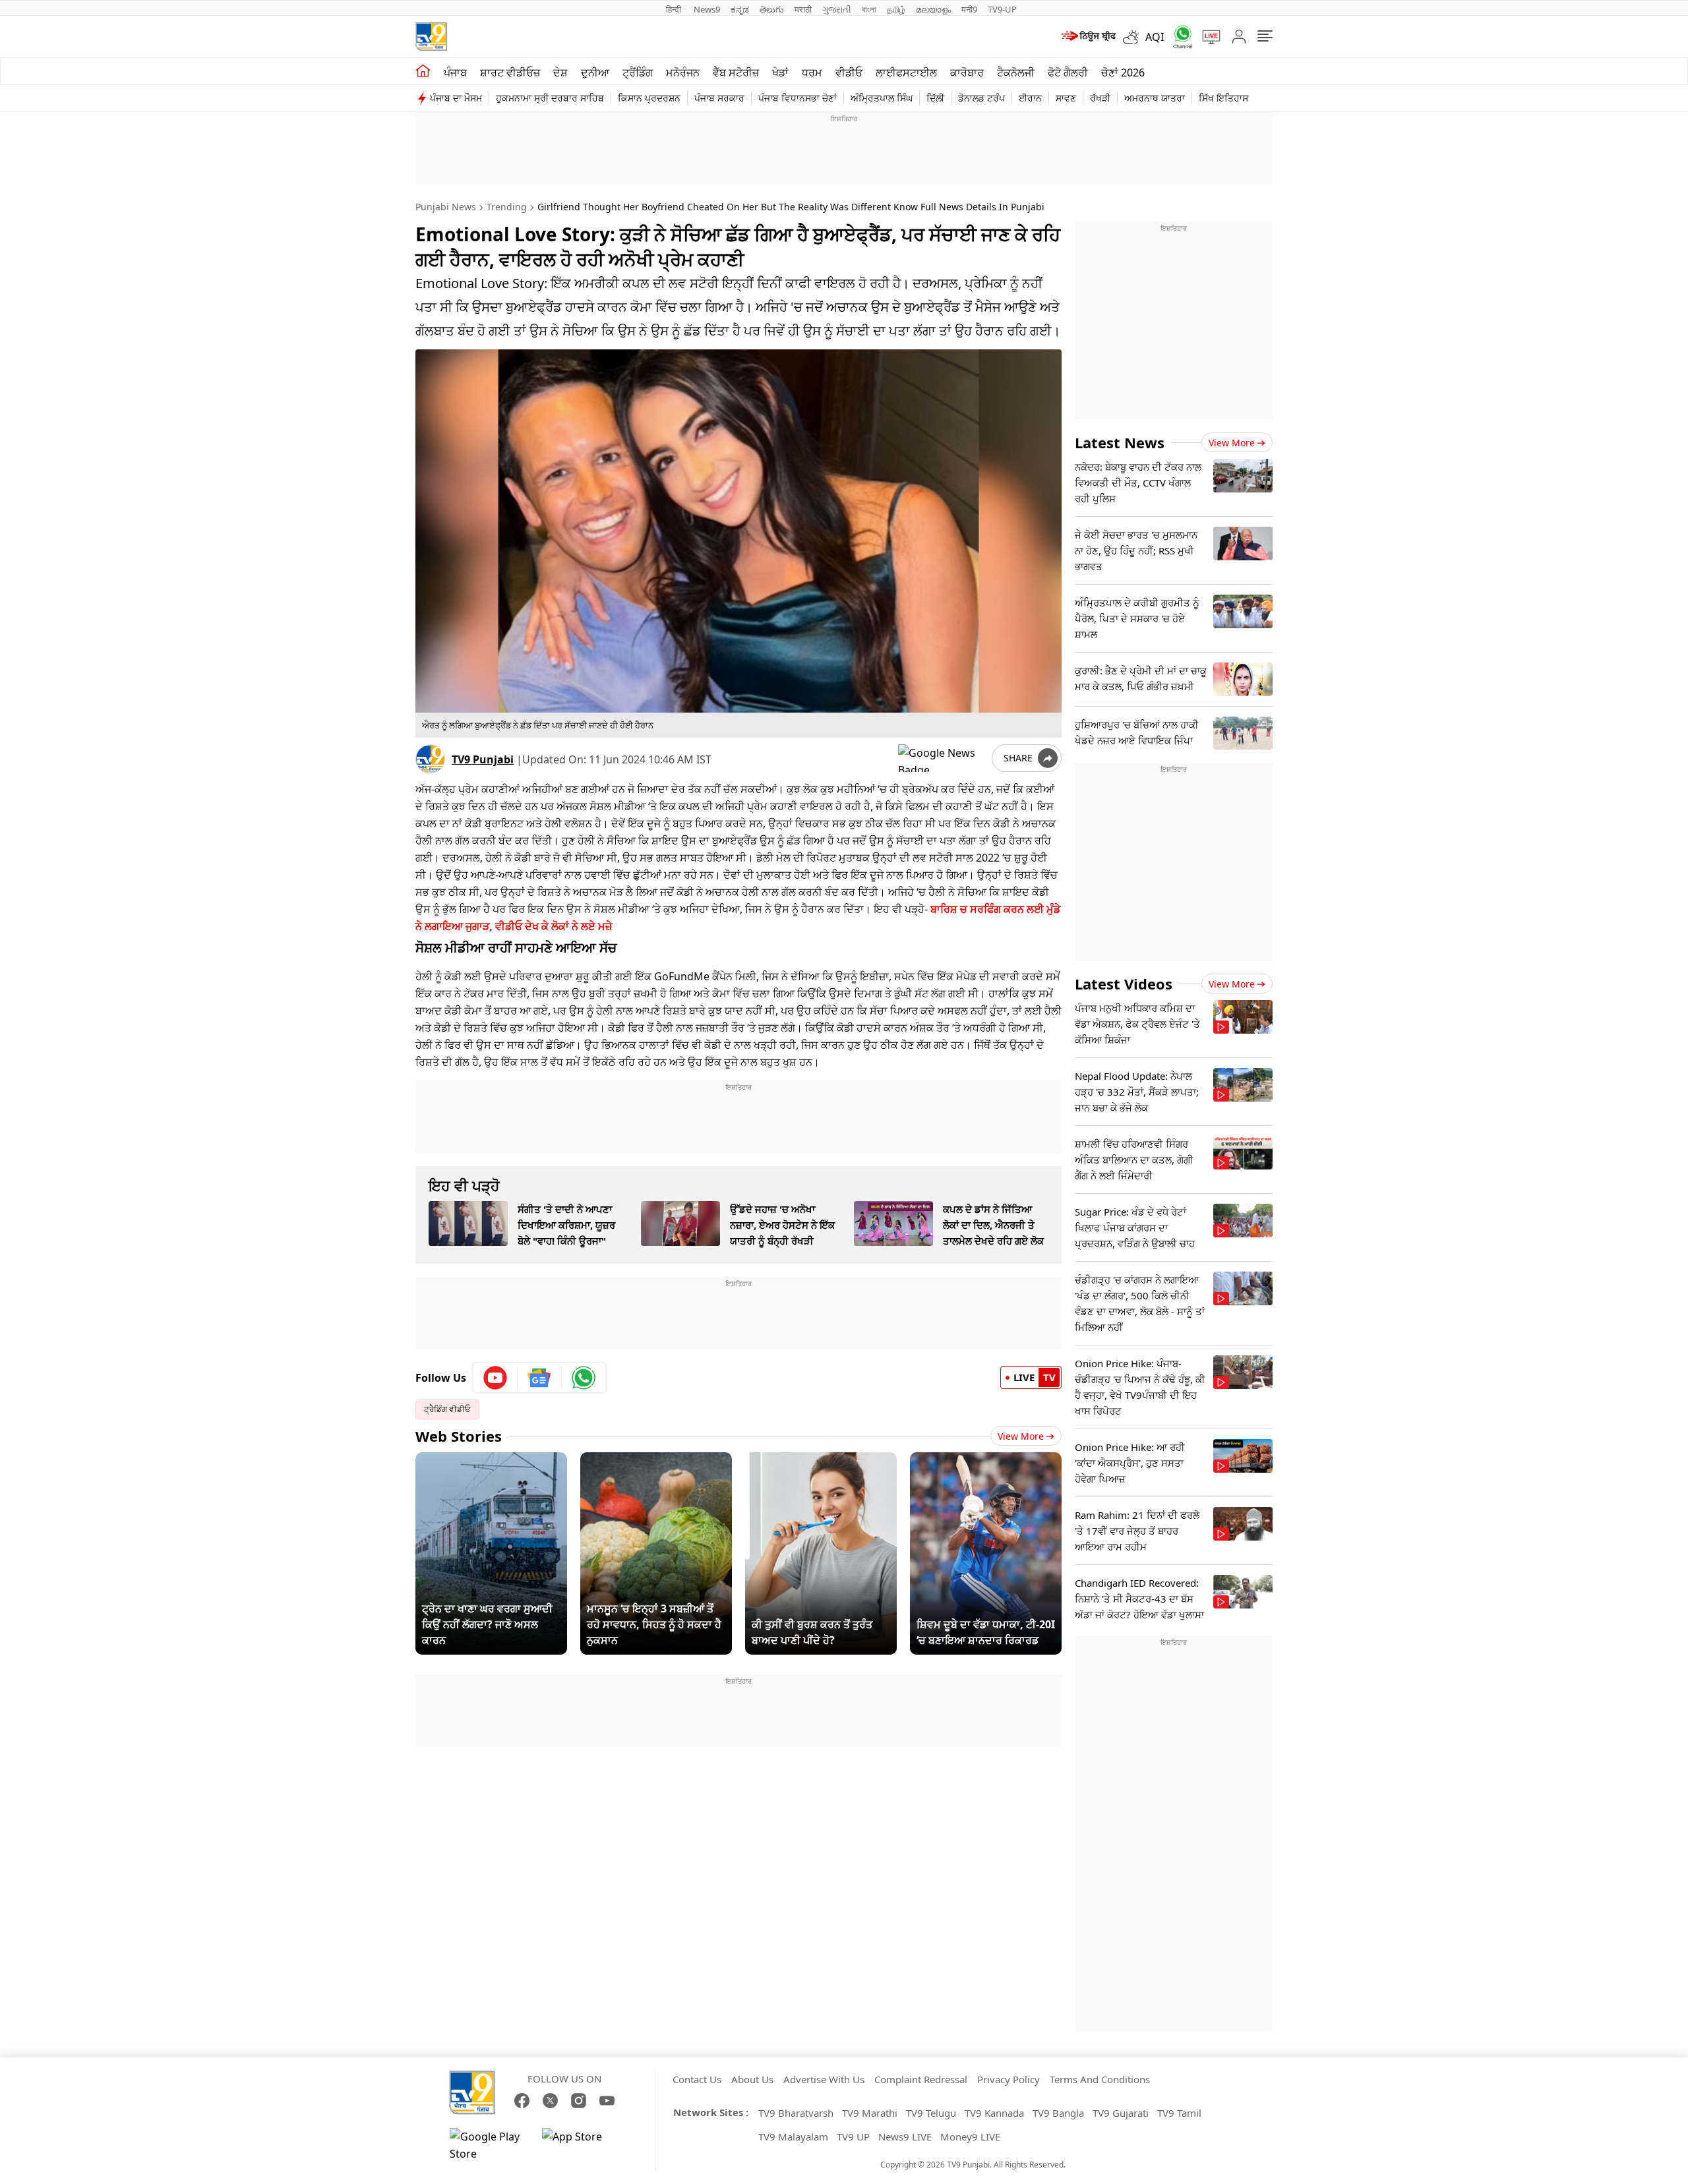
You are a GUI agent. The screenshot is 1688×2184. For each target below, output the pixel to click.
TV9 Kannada (994, 2113)
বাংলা (869, 9)
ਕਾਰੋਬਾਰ (967, 73)
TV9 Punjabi (483, 759)
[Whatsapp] (1178, 37)
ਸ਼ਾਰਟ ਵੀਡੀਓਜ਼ (510, 73)
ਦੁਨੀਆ (595, 73)
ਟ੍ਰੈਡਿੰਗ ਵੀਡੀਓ (447, 1409)
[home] (423, 71)
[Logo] (431, 37)
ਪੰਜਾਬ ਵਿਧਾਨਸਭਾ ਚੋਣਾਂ (798, 98)
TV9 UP (853, 2137)
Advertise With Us (824, 2079)
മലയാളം (933, 9)
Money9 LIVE (970, 2137)
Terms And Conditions (1100, 2079)
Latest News (1120, 442)
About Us (752, 2079)
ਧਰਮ (812, 73)
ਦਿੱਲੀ (935, 98)
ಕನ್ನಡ (740, 9)
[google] (942, 758)
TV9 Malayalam (793, 2137)
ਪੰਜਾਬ (455, 73)
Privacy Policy (1009, 2079)
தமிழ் (896, 9)
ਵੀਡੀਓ (849, 73)
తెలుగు (772, 9)
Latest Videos (1124, 984)
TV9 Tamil (1179, 2113)
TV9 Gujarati (1121, 2113)
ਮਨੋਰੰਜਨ (683, 73)
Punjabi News (446, 207)
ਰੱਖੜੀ (1100, 98)
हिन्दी (675, 9)
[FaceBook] (522, 2101)
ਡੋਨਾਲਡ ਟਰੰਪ (981, 98)
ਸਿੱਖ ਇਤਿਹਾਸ (1223, 98)
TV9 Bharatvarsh (796, 2113)
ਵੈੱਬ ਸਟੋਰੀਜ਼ (736, 73)
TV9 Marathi (870, 2113)
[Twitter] (550, 2101)
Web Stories (459, 1436)
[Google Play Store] (489, 2145)
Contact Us (697, 2079)
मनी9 (969, 9)
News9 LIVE (905, 2137)
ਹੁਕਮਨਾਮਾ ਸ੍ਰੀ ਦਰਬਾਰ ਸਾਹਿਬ (550, 98)
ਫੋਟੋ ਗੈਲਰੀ (1068, 73)
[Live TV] (1207, 37)
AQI (1155, 37)
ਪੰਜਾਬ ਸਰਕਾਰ (719, 98)
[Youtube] (496, 1378)
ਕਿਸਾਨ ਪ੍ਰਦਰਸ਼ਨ (649, 98)
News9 (707, 9)
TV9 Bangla (1058, 2113)
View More (1021, 1436)
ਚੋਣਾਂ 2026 (1123, 73)
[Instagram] (579, 2101)
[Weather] (1134, 37)
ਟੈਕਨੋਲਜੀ (1016, 73)
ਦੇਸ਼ (560, 73)
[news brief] (1088, 37)
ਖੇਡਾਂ (780, 73)
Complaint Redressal (921, 2079)
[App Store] (582, 2145)
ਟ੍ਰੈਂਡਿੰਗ (638, 73)
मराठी (803, 9)
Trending (507, 207)
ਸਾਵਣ (1066, 98)
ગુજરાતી (837, 9)
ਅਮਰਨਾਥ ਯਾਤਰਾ (1155, 98)
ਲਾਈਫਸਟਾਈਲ (906, 73)
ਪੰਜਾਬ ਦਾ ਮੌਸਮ (456, 98)
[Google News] (540, 1378)
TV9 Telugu (931, 2113)
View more (1232, 443)
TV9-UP (1002, 9)
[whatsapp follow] (584, 1378)
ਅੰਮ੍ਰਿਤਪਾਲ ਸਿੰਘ (882, 98)
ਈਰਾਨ (1030, 98)
